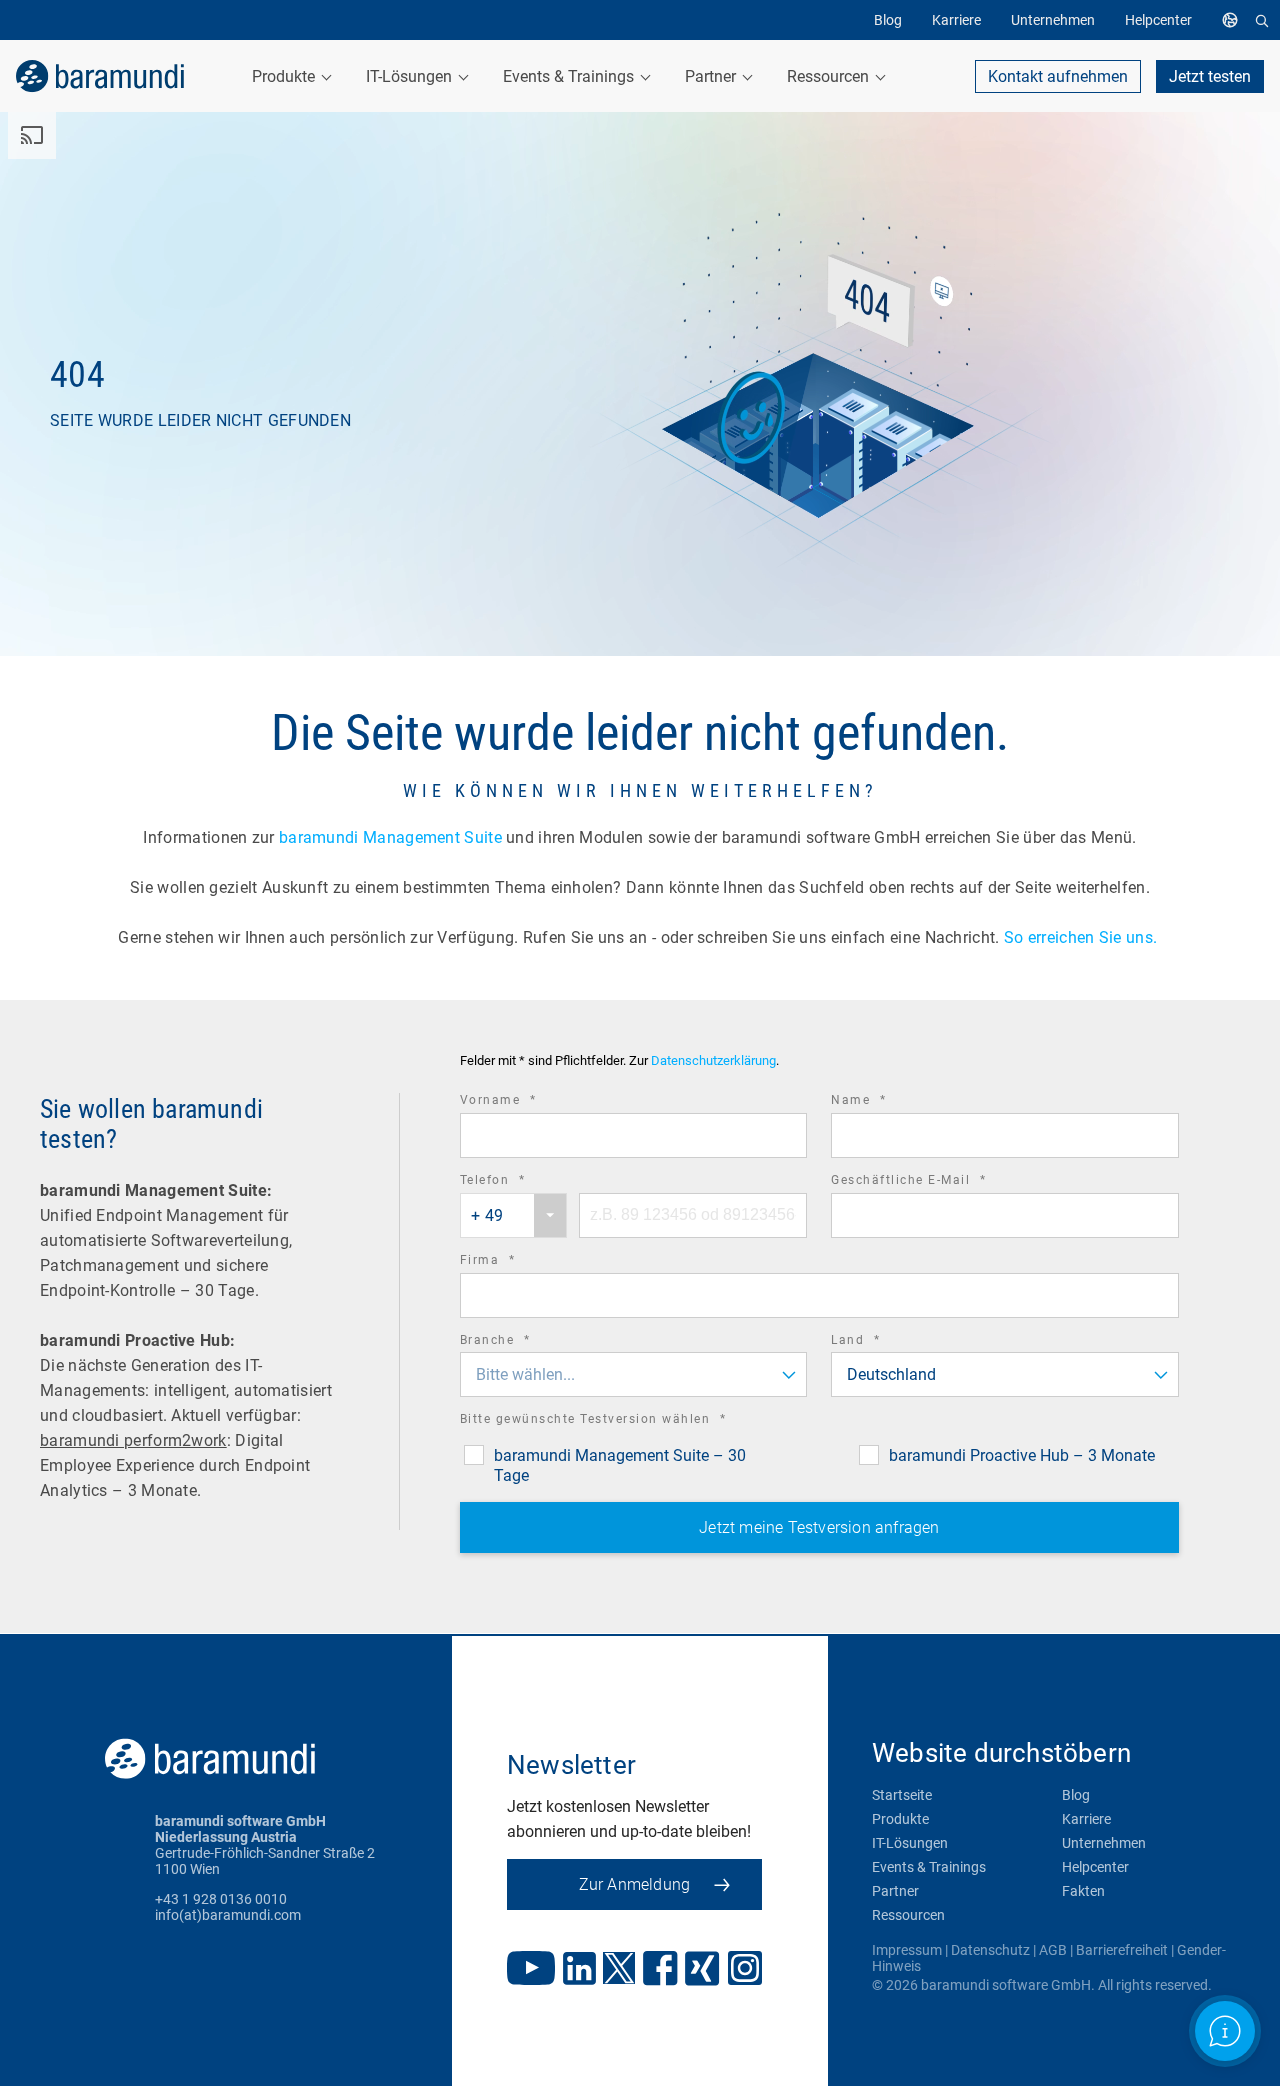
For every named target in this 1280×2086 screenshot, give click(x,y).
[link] (100, 76)
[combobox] (513, 1215)
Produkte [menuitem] (285, 76)
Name (886, 1102)
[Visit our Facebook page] (660, 1970)
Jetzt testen (1210, 76)
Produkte (900, 1819)
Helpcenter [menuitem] (1158, 20)
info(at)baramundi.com (228, 1915)
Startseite (902, 1795)
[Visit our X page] (619, 1970)
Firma (515, 1262)
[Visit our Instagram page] (745, 1970)
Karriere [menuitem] (956, 20)
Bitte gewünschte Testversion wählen (621, 1421)
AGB (1053, 1950)
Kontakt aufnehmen (1058, 76)
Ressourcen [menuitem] (830, 76)
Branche (523, 1342)
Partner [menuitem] (712, 76)
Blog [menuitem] (888, 20)
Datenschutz (990, 1950)
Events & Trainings (929, 1867)
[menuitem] (1235, 20)
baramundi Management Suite (390, 837)
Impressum (907, 1950)
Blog (1076, 1795)
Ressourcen (908, 1915)
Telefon (520, 1182)
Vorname (526, 1102)
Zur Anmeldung (635, 1884)
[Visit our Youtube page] (531, 1970)
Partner (895, 1891)
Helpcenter (1095, 1867)
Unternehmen (1104, 1843)
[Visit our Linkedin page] (579, 1970)
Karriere (1086, 1819)
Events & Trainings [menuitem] (570, 76)
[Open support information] (1225, 2031)
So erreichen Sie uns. (1083, 937)
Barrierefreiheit (1122, 1950)
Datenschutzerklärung (713, 1060)
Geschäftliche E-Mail (936, 1182)
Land (883, 1342)
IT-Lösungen (910, 1843)
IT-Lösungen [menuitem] (411, 76)
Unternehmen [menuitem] (1053, 20)
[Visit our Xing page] (702, 1970)
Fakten (1083, 1891)
